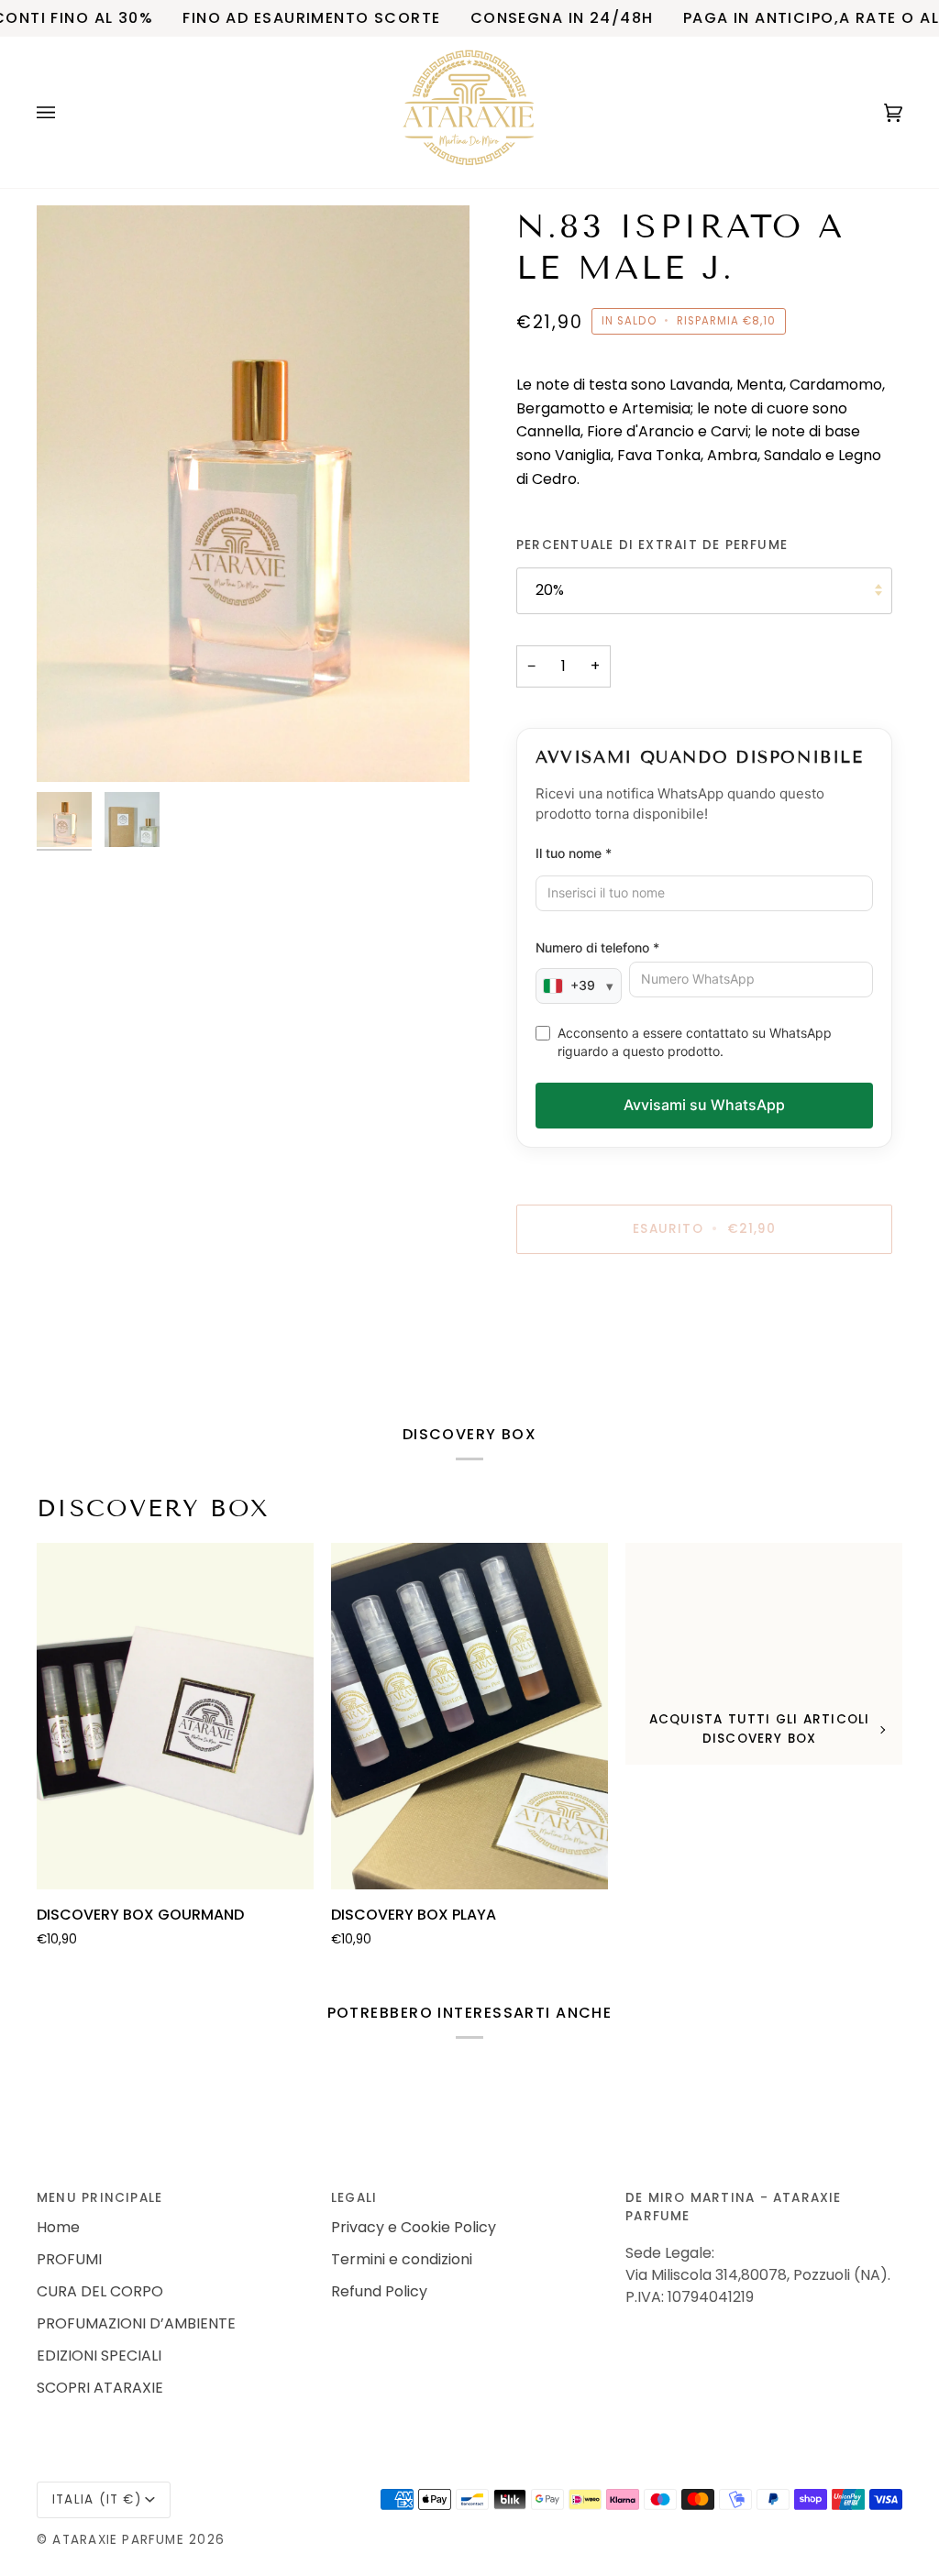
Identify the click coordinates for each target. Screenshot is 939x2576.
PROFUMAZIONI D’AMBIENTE (136, 2323)
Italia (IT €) (97, 2499)
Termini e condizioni (402, 2259)
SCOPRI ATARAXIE (100, 2388)
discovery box (153, 1508)
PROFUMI (69, 2259)
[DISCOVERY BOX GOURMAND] (175, 1716)
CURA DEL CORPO (100, 2291)
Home (58, 2227)
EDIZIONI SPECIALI (99, 2356)
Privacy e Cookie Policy (414, 2227)
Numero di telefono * (597, 947)
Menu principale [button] (99, 2198)
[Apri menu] (64, 112)
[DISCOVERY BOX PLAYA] (469, 1716)
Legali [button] (354, 2198)
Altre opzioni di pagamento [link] (614, 1343)
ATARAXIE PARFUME (121, 2540)
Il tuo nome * (574, 853)
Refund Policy (379, 2291)
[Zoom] (253, 494)
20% (550, 590)
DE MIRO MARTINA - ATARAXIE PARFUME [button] (734, 2207)
